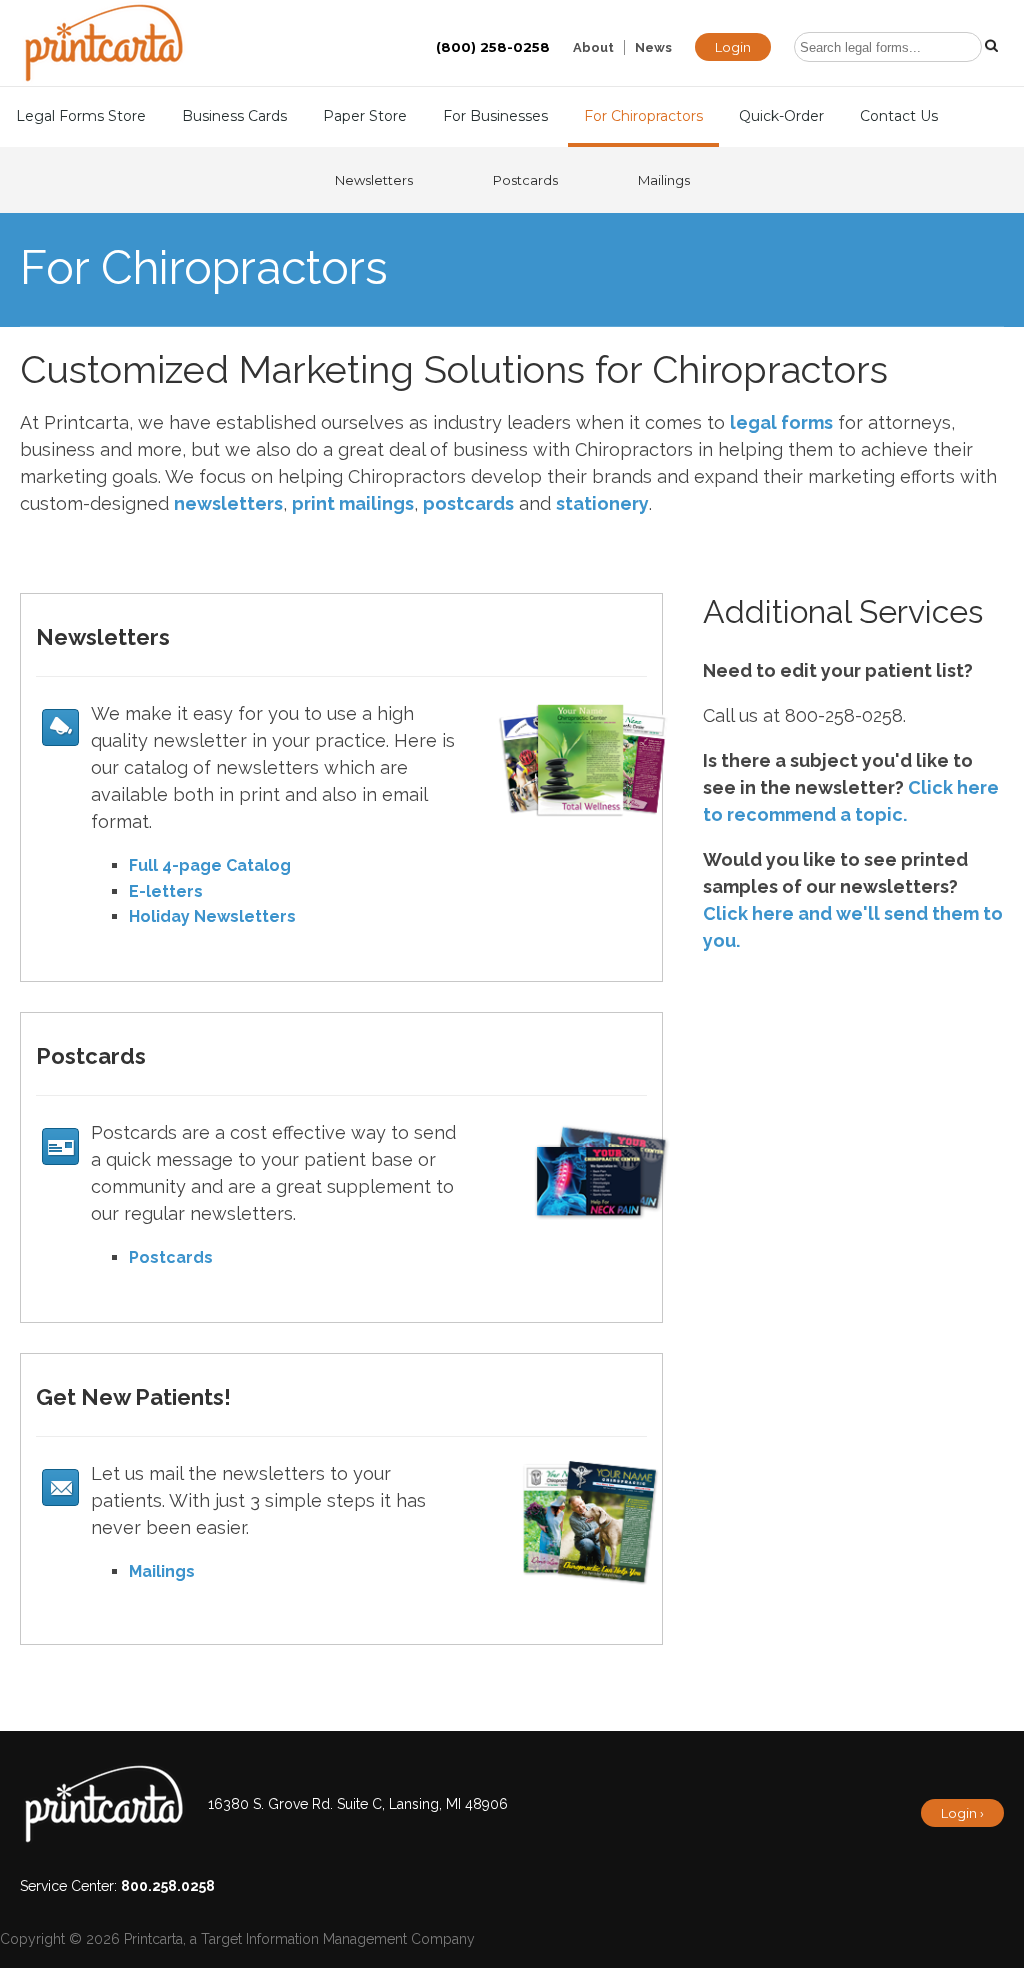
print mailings (353, 503)
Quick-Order (781, 116)
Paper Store (365, 116)
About (593, 47)
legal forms (781, 422)
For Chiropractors (643, 116)
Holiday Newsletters (212, 916)
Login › (962, 1813)
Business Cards (234, 116)
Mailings (664, 180)
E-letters (166, 891)
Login (733, 47)
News (653, 47)
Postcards (525, 180)
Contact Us (899, 116)
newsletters (228, 503)
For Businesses (495, 116)
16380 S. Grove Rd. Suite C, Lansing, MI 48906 (358, 1804)
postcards (468, 503)
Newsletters (374, 180)
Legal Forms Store (81, 116)
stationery (602, 503)
